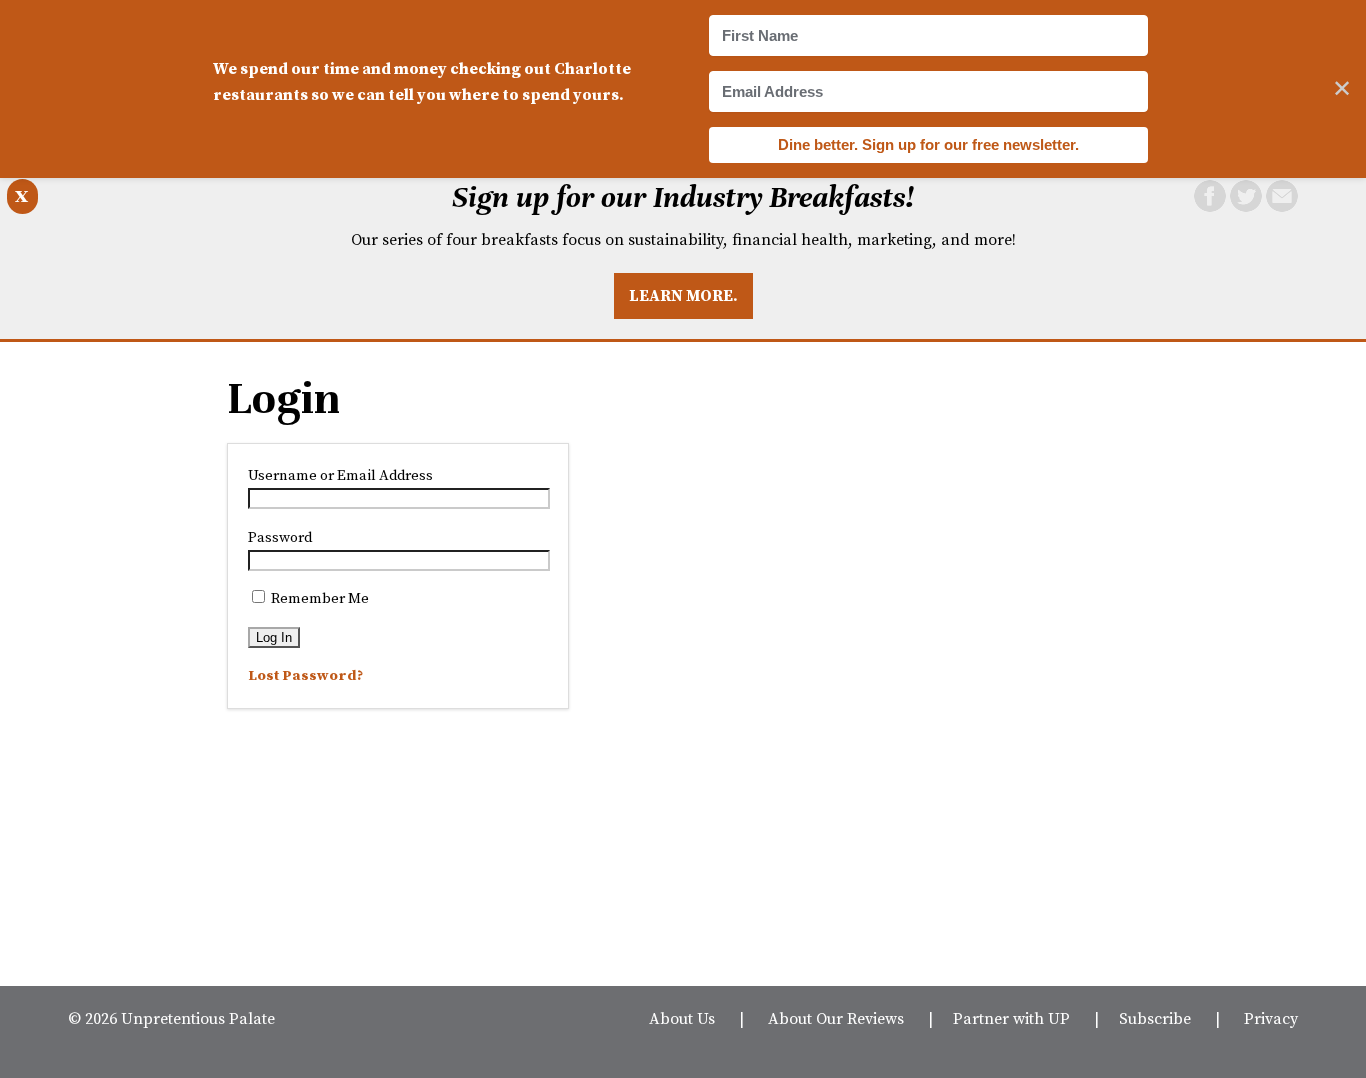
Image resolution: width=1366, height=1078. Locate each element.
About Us (682, 1018)
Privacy (1271, 1018)
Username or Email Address (340, 475)
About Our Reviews (836, 1018)
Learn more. (683, 295)
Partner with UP (1011, 1018)
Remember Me (318, 598)
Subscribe (1155, 1018)
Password (280, 537)
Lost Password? (305, 675)
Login (283, 399)
